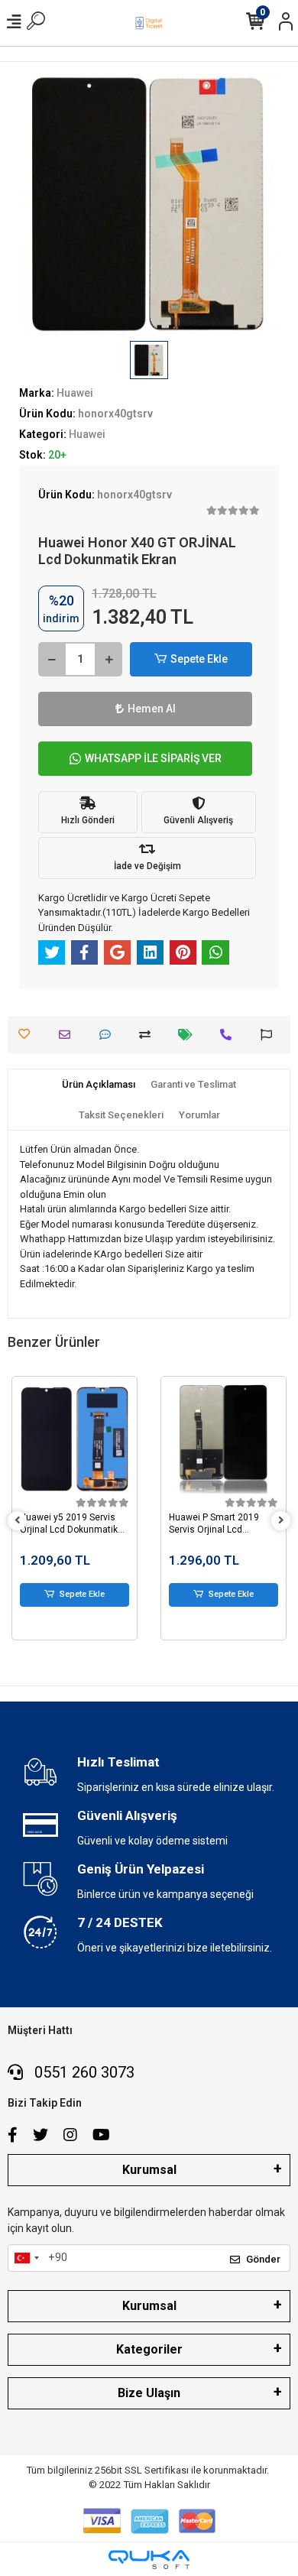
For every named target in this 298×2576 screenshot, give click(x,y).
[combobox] (26, 2258)
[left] (18, 1521)
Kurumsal (149, 2170)
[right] (281, 1521)
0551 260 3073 (83, 2072)
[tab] (99, 1085)
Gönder (263, 2259)
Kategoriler (149, 2349)
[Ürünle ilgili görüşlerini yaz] (109, 1035)
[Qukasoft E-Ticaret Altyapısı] (149, 2560)
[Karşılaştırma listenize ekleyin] (149, 1035)
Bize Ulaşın (149, 2393)
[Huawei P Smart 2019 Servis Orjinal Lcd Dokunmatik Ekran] (74, 1439)
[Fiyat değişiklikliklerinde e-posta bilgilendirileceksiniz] (189, 1035)
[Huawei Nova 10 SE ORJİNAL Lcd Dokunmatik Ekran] (223, 1439)
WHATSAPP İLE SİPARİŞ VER (153, 758)
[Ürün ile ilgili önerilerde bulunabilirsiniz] (270, 1035)
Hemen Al (152, 709)
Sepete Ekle (199, 659)
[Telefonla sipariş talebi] (230, 1035)
